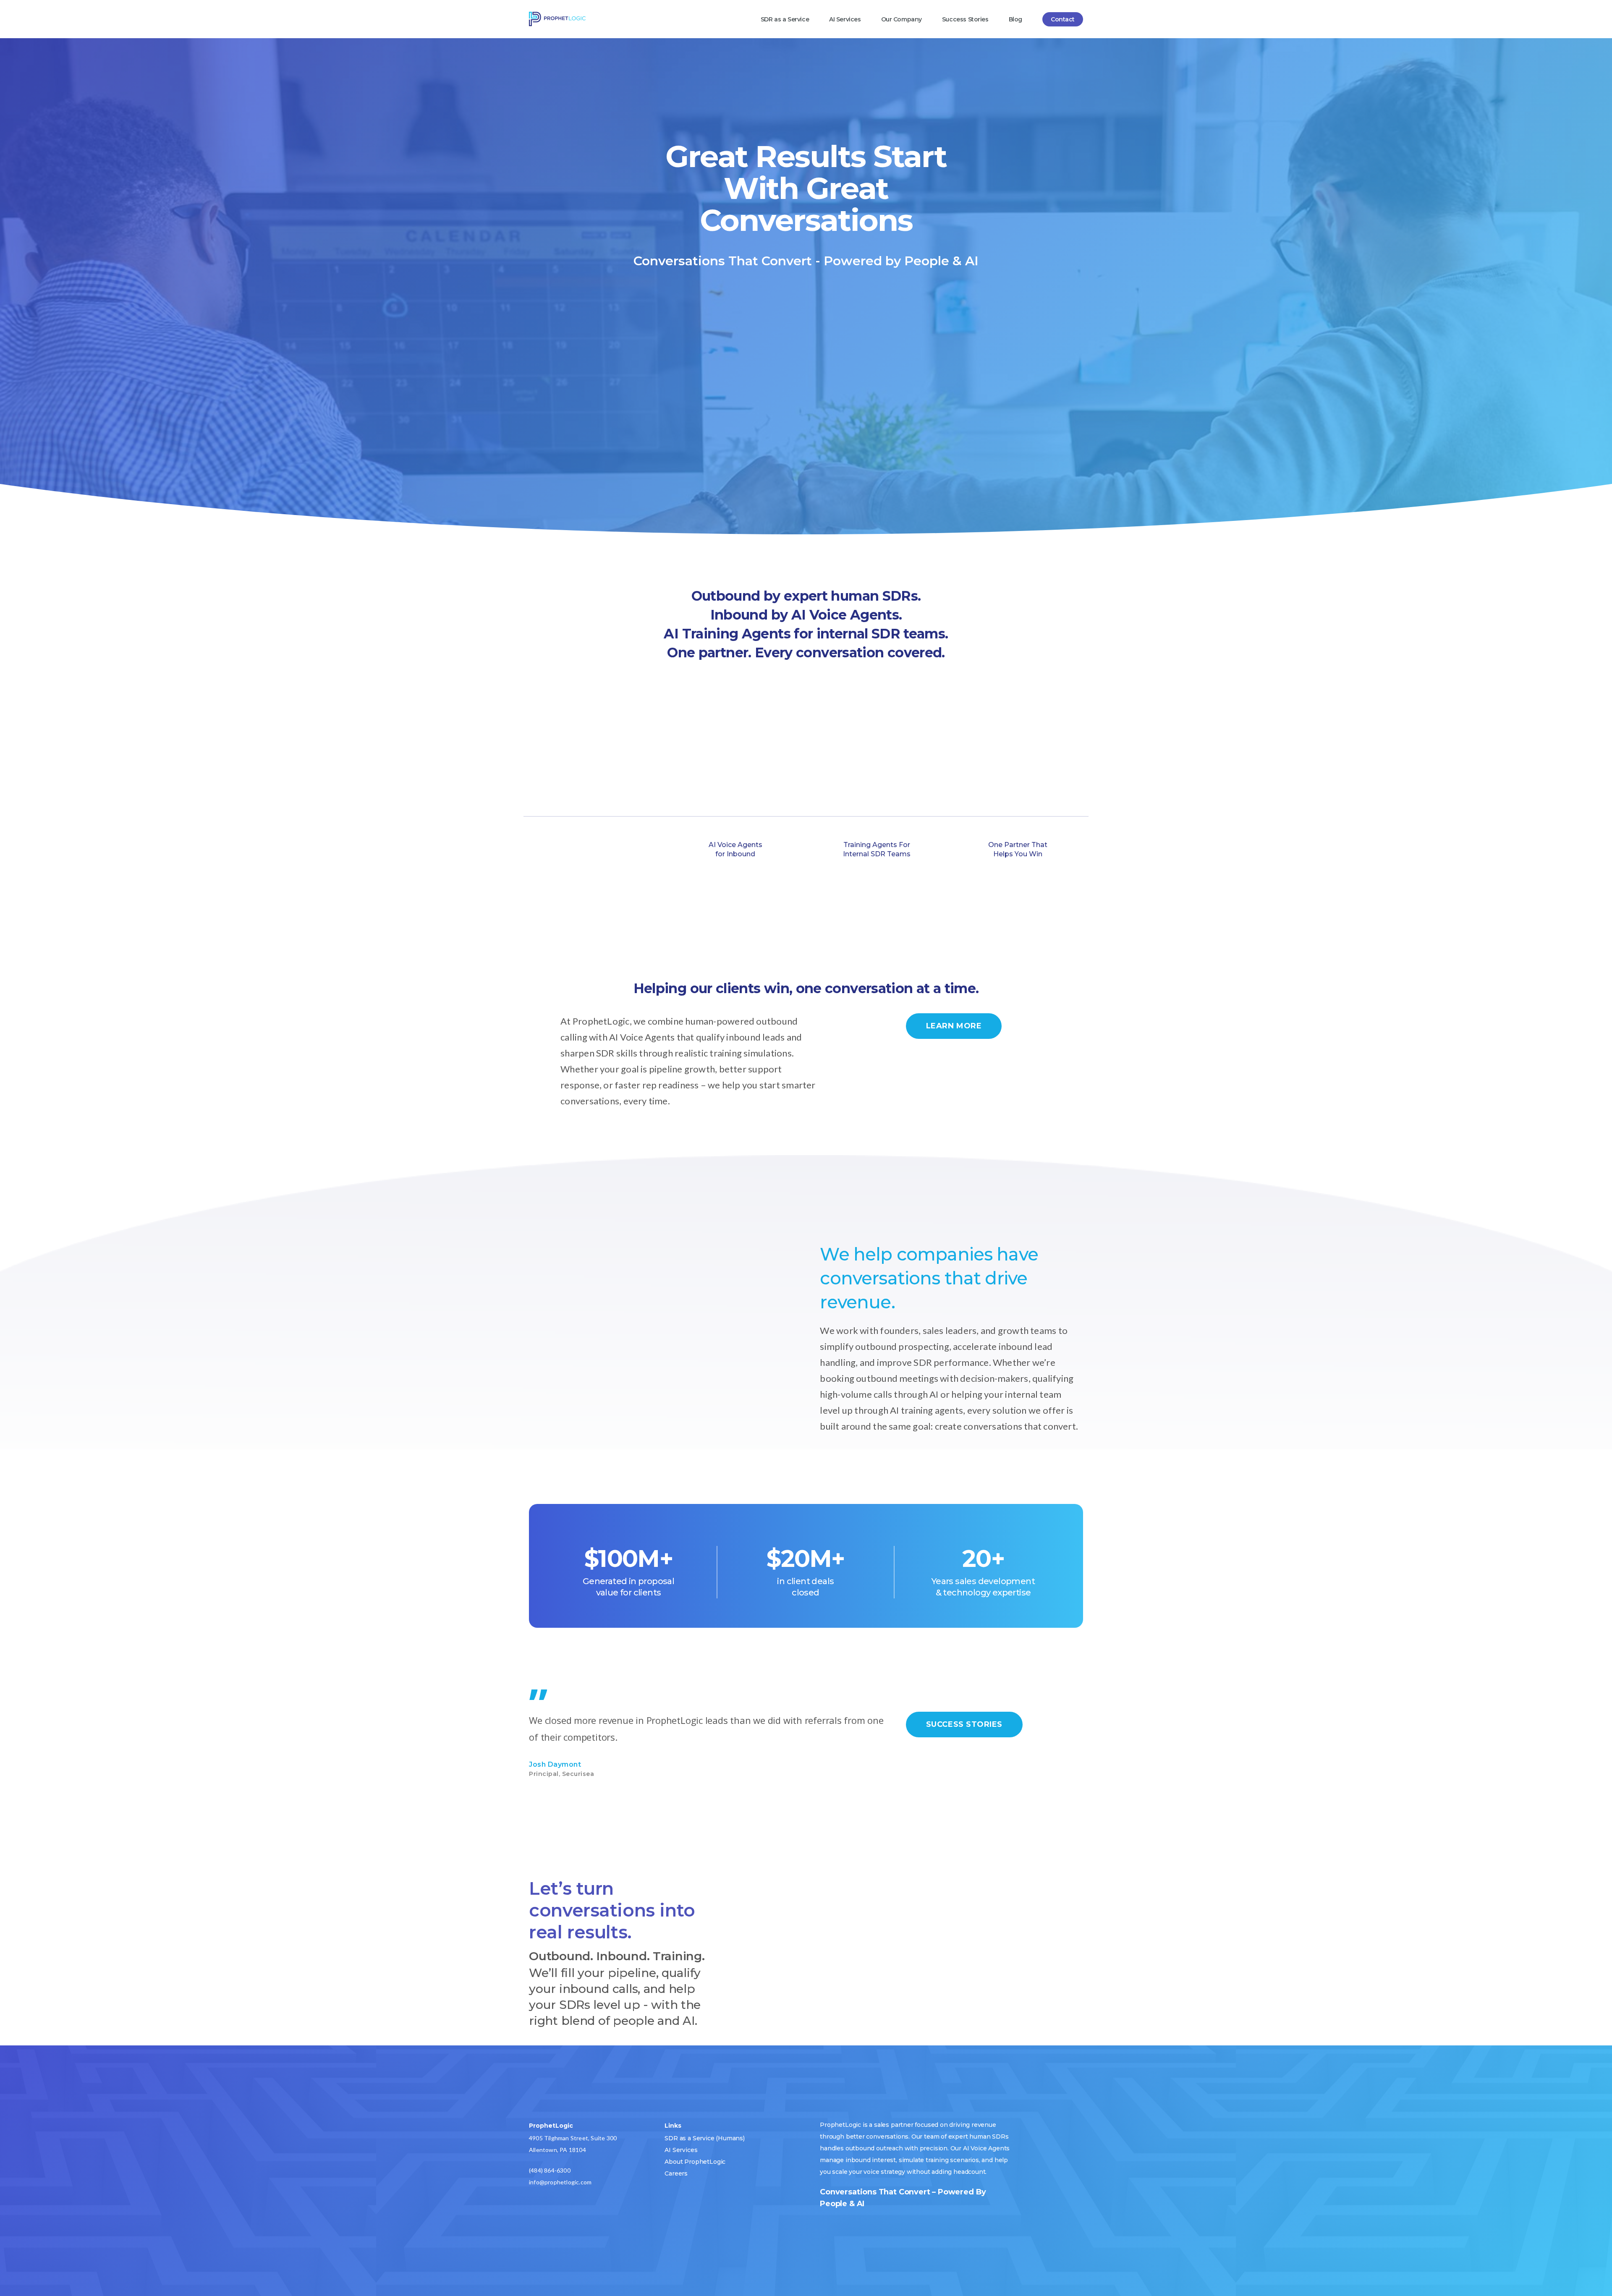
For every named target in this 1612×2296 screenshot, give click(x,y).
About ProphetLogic (695, 2162)
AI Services (845, 19)
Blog (1015, 19)
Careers (676, 2173)
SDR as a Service (785, 19)
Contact (1063, 19)
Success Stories (965, 19)
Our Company (902, 19)
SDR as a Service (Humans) (705, 2138)
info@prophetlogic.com (560, 2182)
